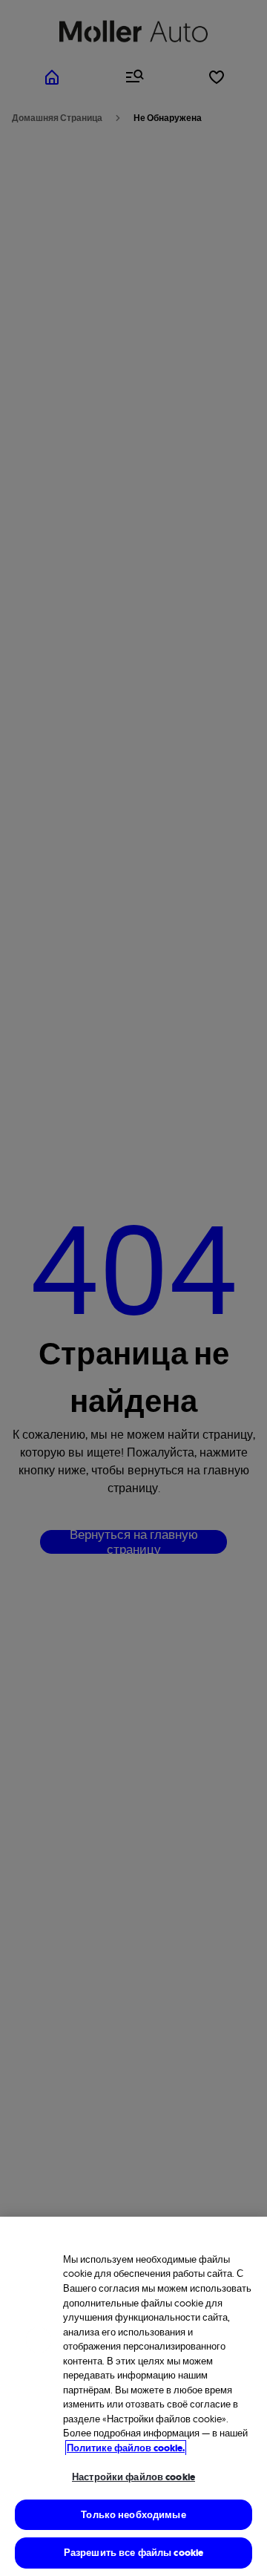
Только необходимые (133, 2515)
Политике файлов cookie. (126, 2448)
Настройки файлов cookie (133, 2477)
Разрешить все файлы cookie (133, 2553)
